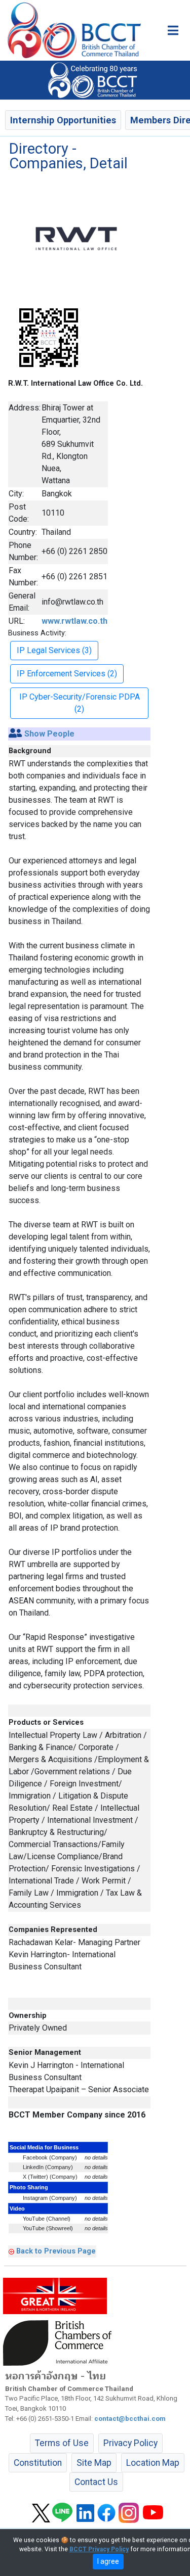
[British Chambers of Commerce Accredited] (60, 2342)
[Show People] (15, 734)
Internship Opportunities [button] (63, 120)
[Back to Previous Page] (11, 2251)
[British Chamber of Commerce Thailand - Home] (70, 30)
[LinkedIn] (85, 2512)
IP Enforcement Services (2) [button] (67, 674)
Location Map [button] (153, 2463)
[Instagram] (129, 2512)
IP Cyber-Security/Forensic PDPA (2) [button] (80, 703)
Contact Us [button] (96, 2482)
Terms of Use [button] (62, 2443)
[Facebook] (106, 2512)
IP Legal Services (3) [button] (54, 650)
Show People (49, 734)
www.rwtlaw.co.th (74, 621)
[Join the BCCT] (95, 79)
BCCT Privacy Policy (99, 2549)
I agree (108, 2561)
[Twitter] (41, 2512)
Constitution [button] (38, 2463)
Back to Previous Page (56, 2251)
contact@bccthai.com (130, 2419)
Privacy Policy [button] (130, 2443)
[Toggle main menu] (173, 30)
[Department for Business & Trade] (55, 2295)
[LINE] (62, 2512)
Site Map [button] (94, 2463)
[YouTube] (153, 2512)
